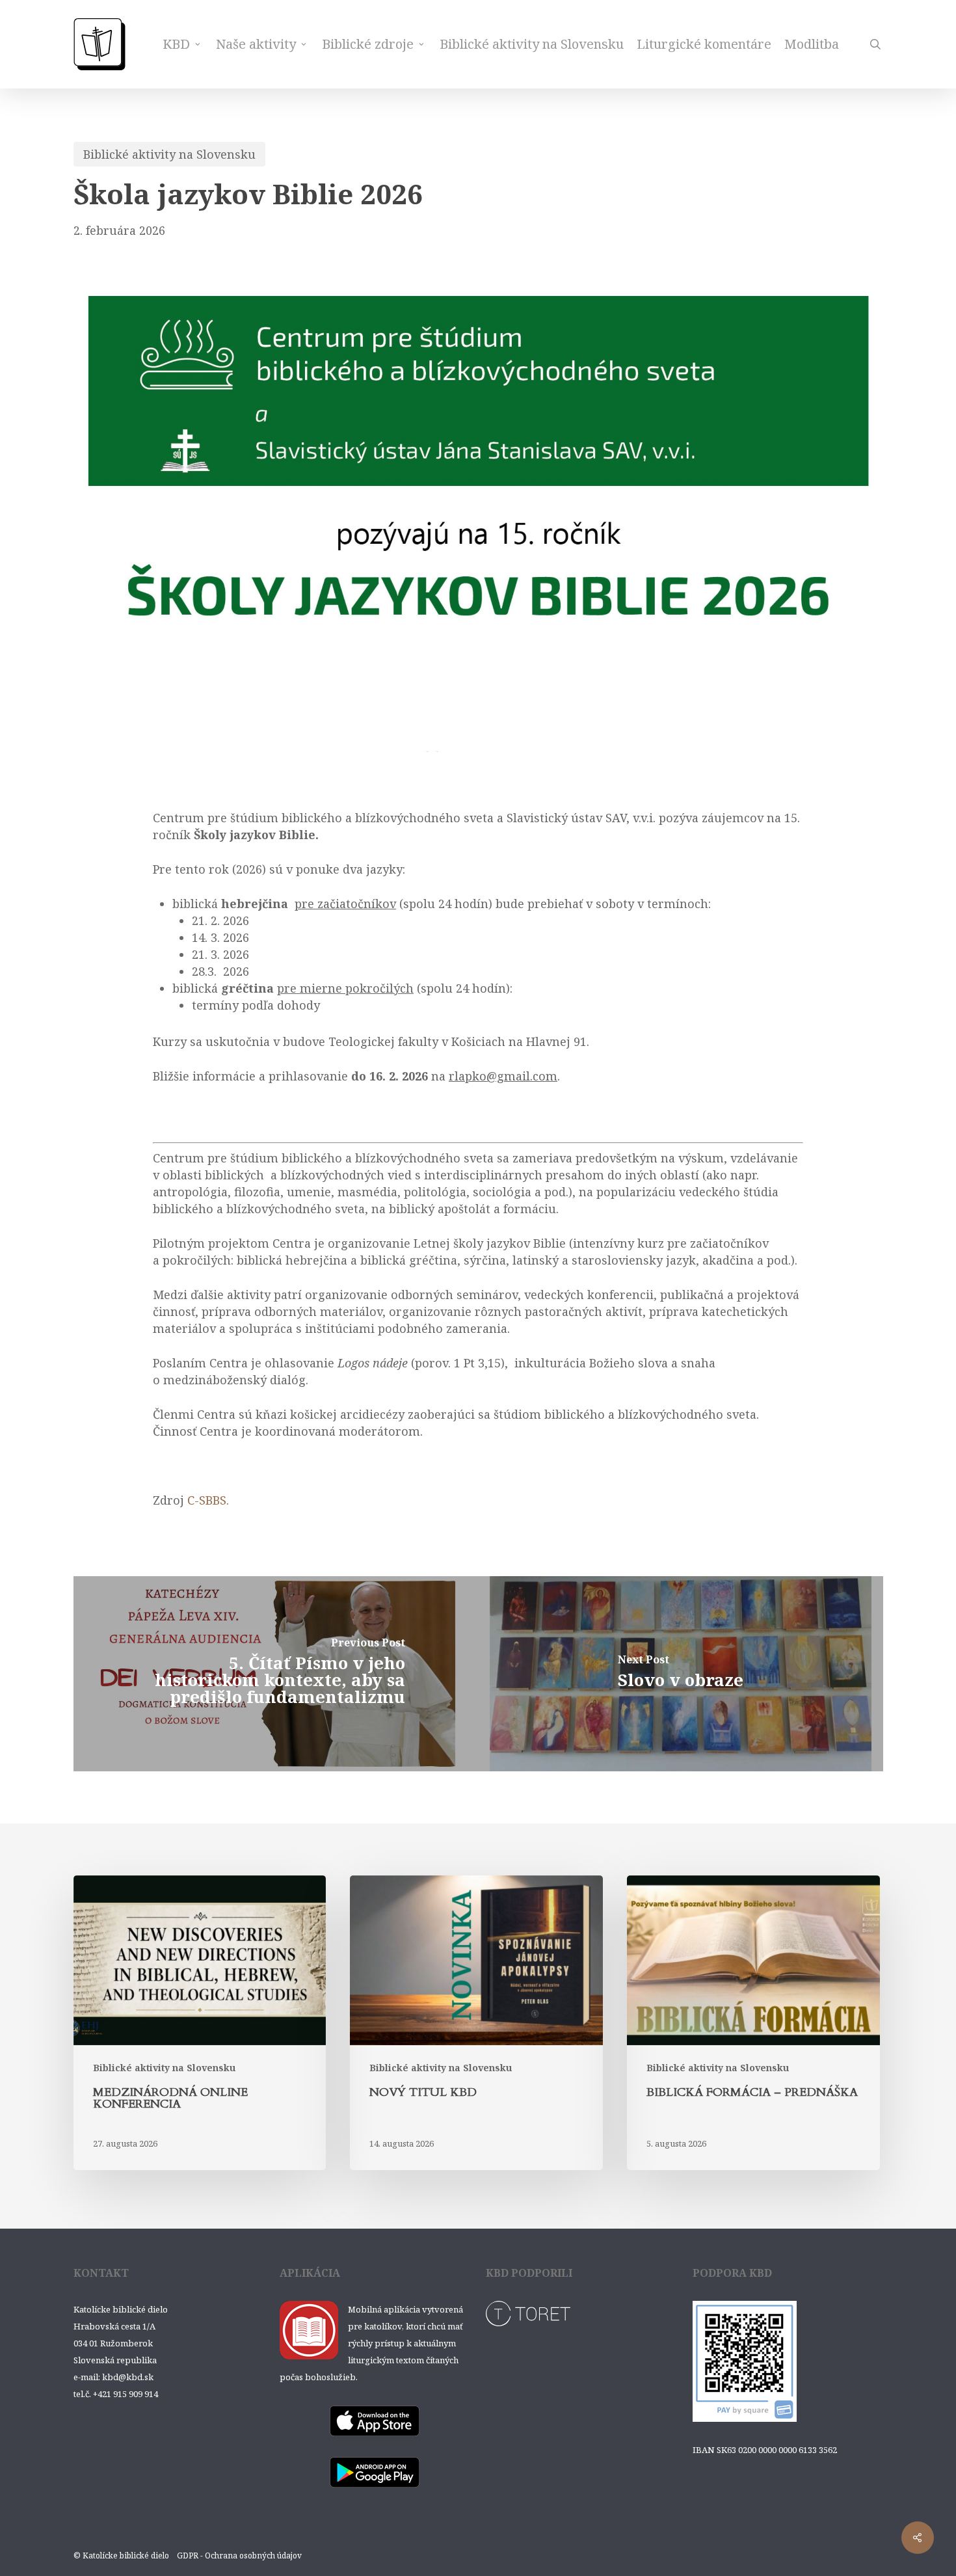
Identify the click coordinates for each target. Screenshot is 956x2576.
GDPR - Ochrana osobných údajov (239, 2556)
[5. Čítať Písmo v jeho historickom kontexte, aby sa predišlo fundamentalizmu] (276, 1674)
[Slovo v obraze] (681, 1674)
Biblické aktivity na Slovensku (169, 154)
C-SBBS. (208, 1500)
